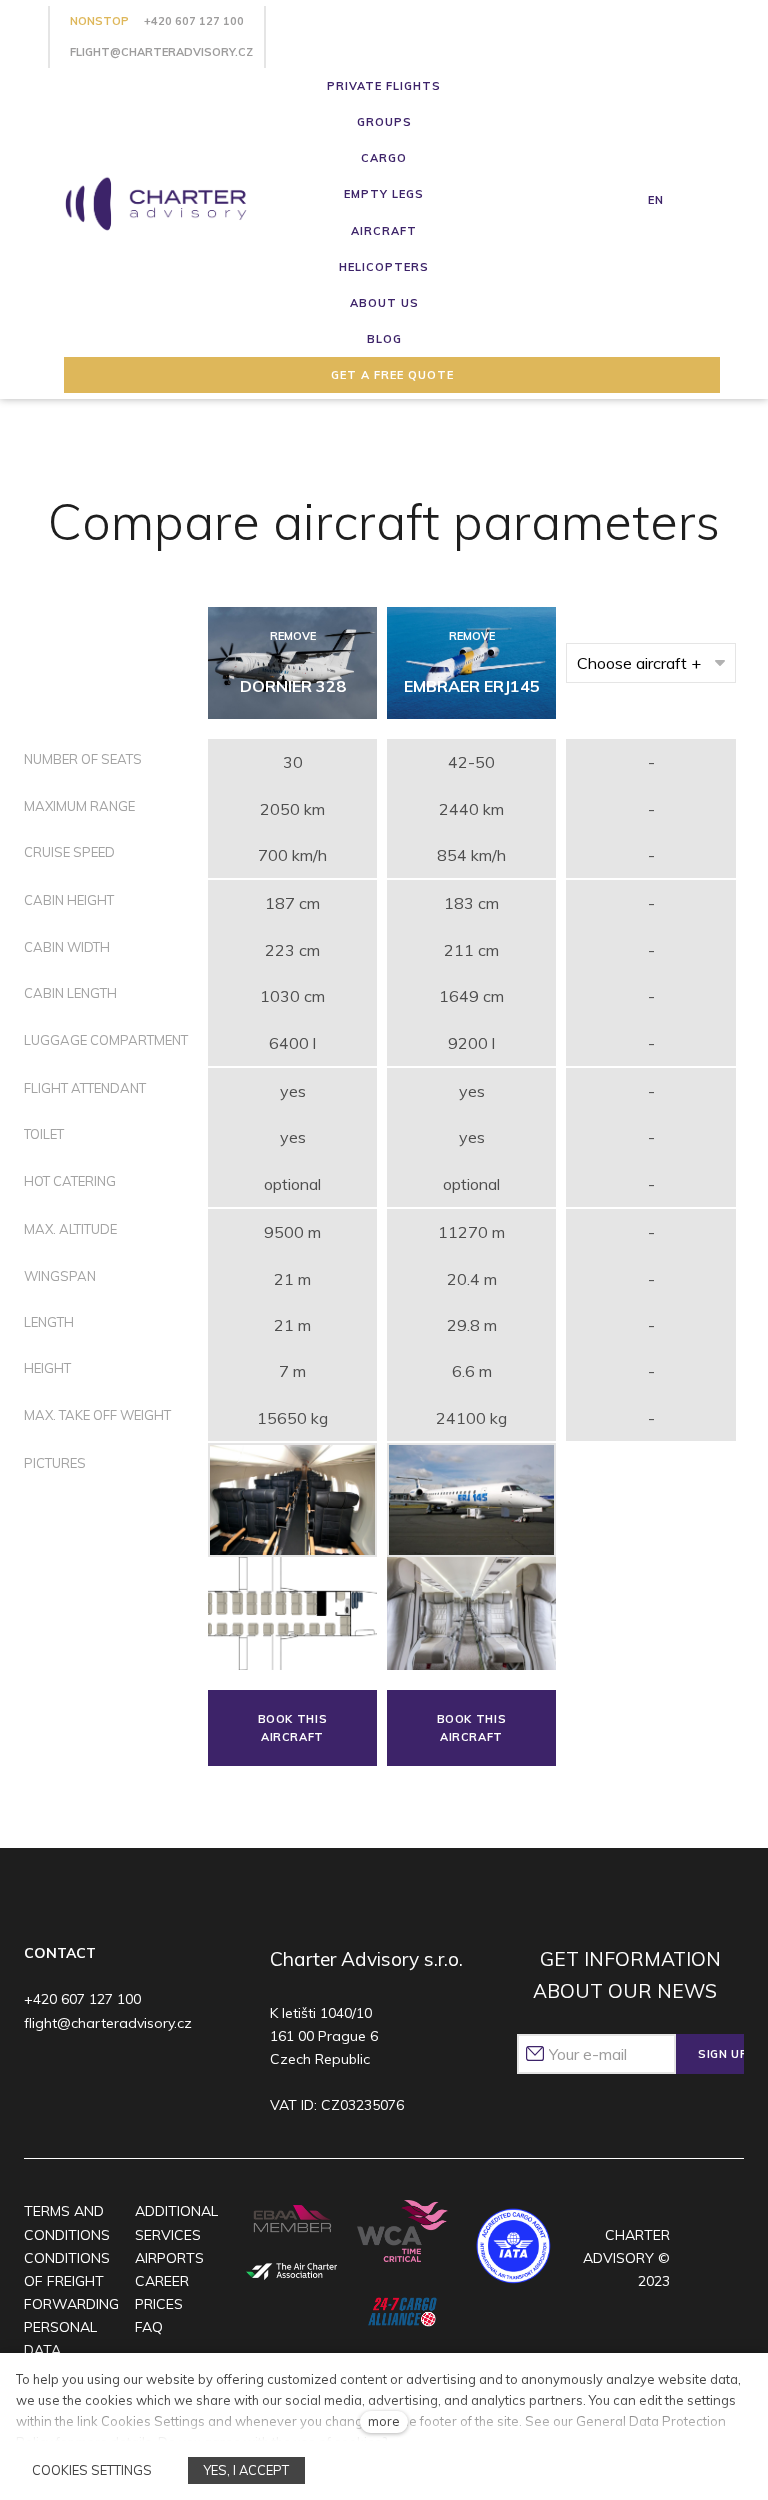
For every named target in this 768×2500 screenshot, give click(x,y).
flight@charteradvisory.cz (161, 52)
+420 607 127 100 (194, 21)
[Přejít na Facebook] (39, 2076)
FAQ (149, 2327)
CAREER (162, 2281)
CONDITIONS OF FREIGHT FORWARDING (71, 2281)
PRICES (159, 2304)
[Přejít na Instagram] (78, 2076)
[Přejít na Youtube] (116, 2076)
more (384, 2421)
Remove (293, 636)
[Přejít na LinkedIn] (155, 2076)
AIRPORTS (169, 2258)
